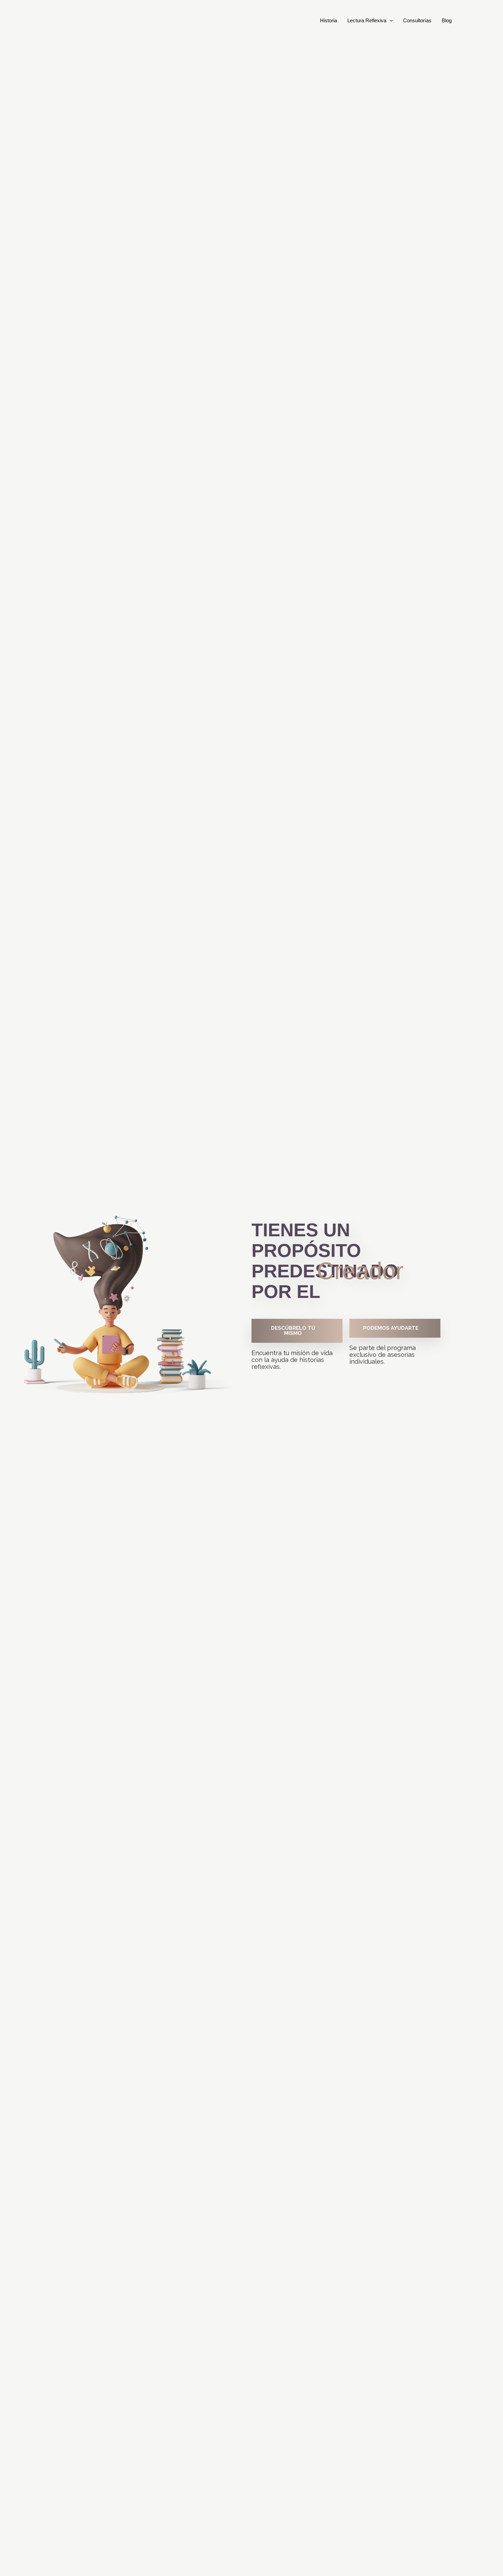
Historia (328, 20)
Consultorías (417, 20)
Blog (447, 20)
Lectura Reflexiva (367, 20)
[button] (390, 21)
